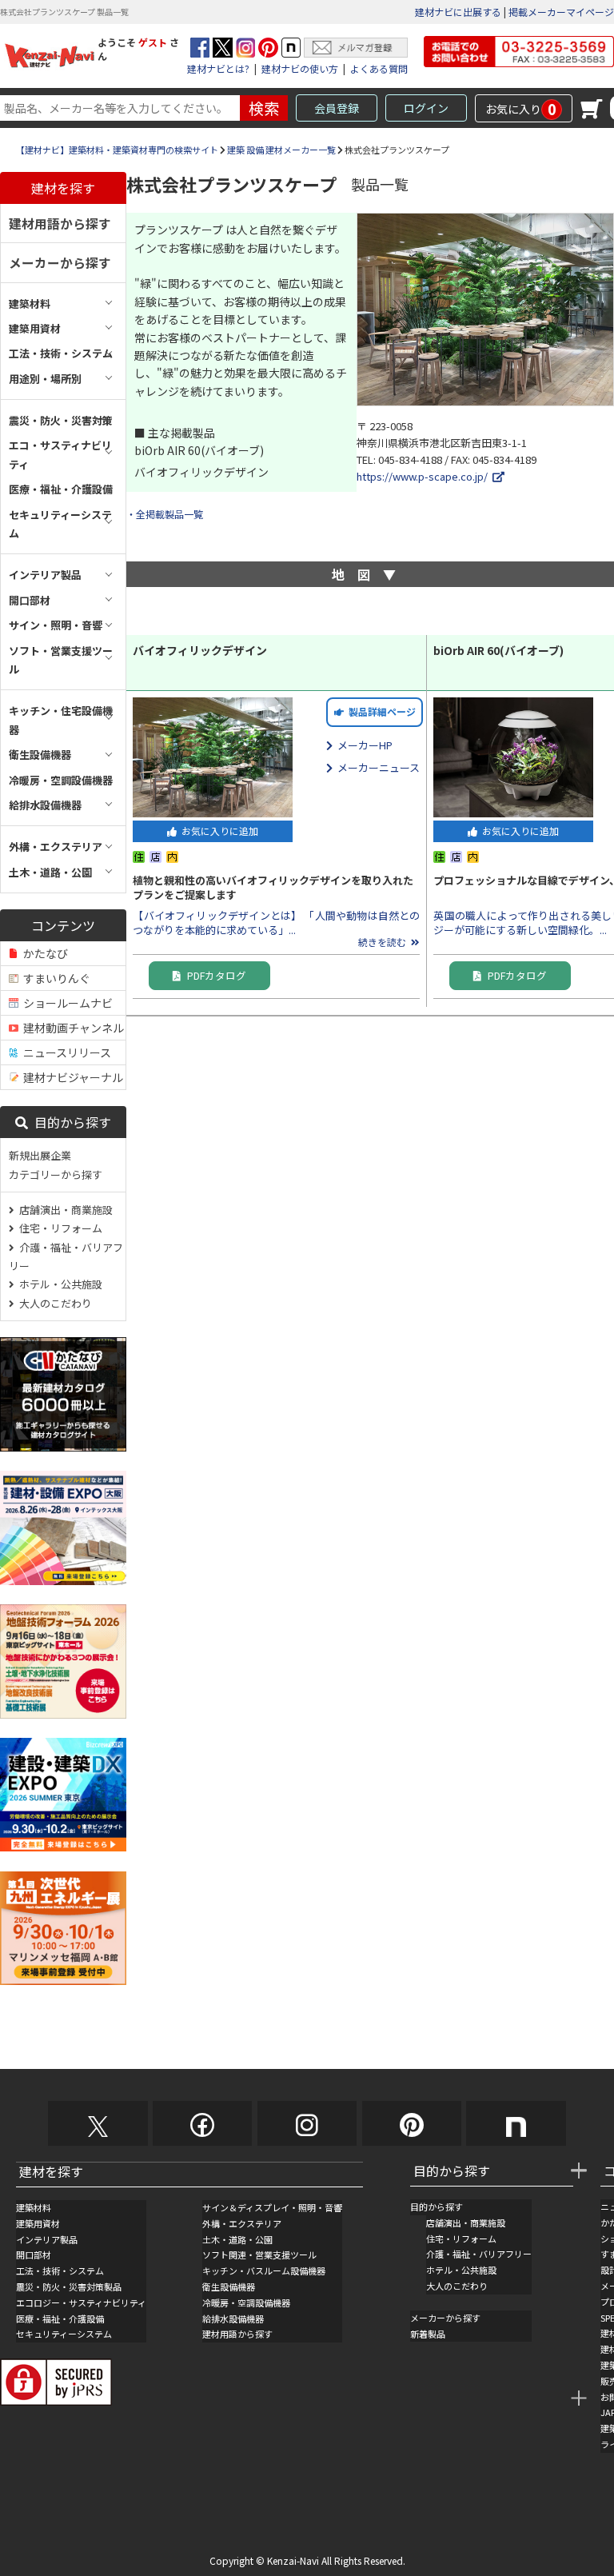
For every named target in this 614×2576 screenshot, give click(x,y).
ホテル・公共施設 (58, 1284)
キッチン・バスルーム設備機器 (264, 2270)
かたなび (43, 953)
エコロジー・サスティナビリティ (81, 2302)
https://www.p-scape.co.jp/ (425, 476)
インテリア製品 (47, 2239)
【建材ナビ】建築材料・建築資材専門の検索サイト (117, 150)
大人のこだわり (53, 1303)
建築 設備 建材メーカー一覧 (281, 150)
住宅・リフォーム (58, 1228)
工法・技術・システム (60, 2270)
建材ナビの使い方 (300, 68)
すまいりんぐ (54, 978)
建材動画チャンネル (71, 1028)
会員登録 (337, 108)
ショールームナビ (66, 1003)
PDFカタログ (213, 975)
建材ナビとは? (218, 68)
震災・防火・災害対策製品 (69, 2286)
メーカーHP (363, 745)
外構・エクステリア (242, 2223)
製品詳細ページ (380, 711)
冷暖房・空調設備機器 (246, 2302)
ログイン (426, 108)
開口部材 (34, 2254)
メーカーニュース (376, 767)
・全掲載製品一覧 (165, 514)
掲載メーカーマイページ (561, 12)
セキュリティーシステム (64, 2334)
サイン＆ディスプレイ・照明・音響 (272, 2207)
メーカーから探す (60, 262)
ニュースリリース (65, 1052)
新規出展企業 (40, 1155)
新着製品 (428, 2334)
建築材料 (34, 2207)
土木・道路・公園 (237, 2239)
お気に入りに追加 (217, 831)
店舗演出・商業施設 (64, 1210)
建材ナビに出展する (458, 12)
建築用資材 (38, 2223)
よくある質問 (379, 68)
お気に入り (521, 109)
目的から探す (70, 1122)
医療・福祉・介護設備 (60, 2318)
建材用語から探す (60, 223)
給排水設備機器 (233, 2318)
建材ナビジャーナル (71, 1077)
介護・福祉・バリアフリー (66, 1256)
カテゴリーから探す (56, 1174)
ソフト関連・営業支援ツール (259, 2254)
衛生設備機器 (229, 2286)
